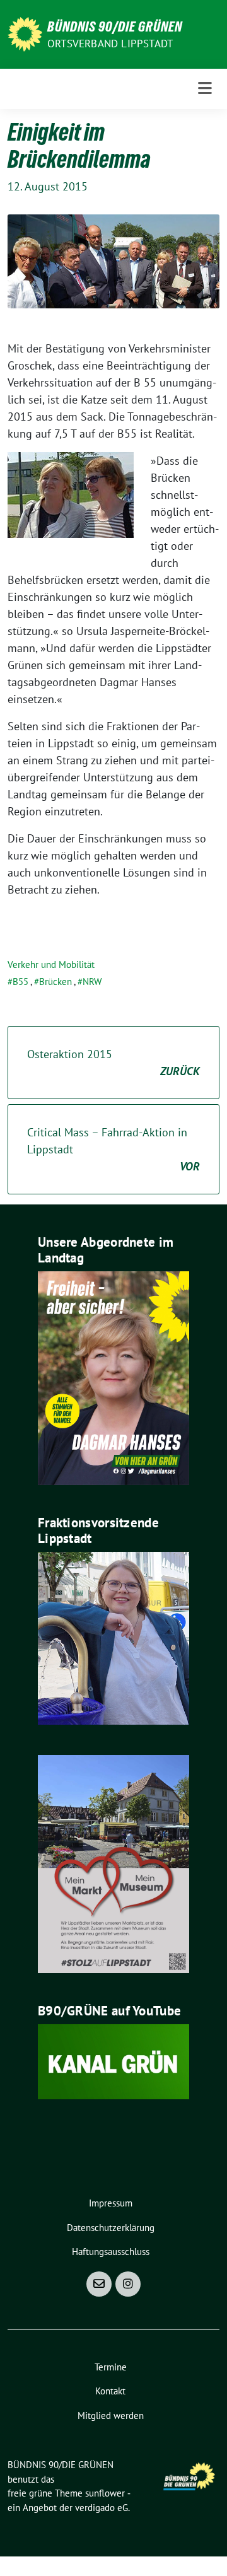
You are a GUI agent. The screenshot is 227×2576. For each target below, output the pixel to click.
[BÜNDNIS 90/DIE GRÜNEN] (25, 33)
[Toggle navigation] (205, 89)
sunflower (105, 2493)
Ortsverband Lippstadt (110, 44)
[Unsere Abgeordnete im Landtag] (113, 1377)
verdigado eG (102, 2508)
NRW (92, 982)
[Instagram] (128, 2284)
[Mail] (99, 2284)
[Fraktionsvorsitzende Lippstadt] (113, 1637)
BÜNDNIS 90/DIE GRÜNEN (115, 26)
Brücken (55, 982)
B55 (20, 982)
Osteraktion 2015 (113, 1063)
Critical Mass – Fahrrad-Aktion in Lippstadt (113, 1149)
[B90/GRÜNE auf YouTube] (113, 2060)
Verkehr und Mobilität (51, 965)
